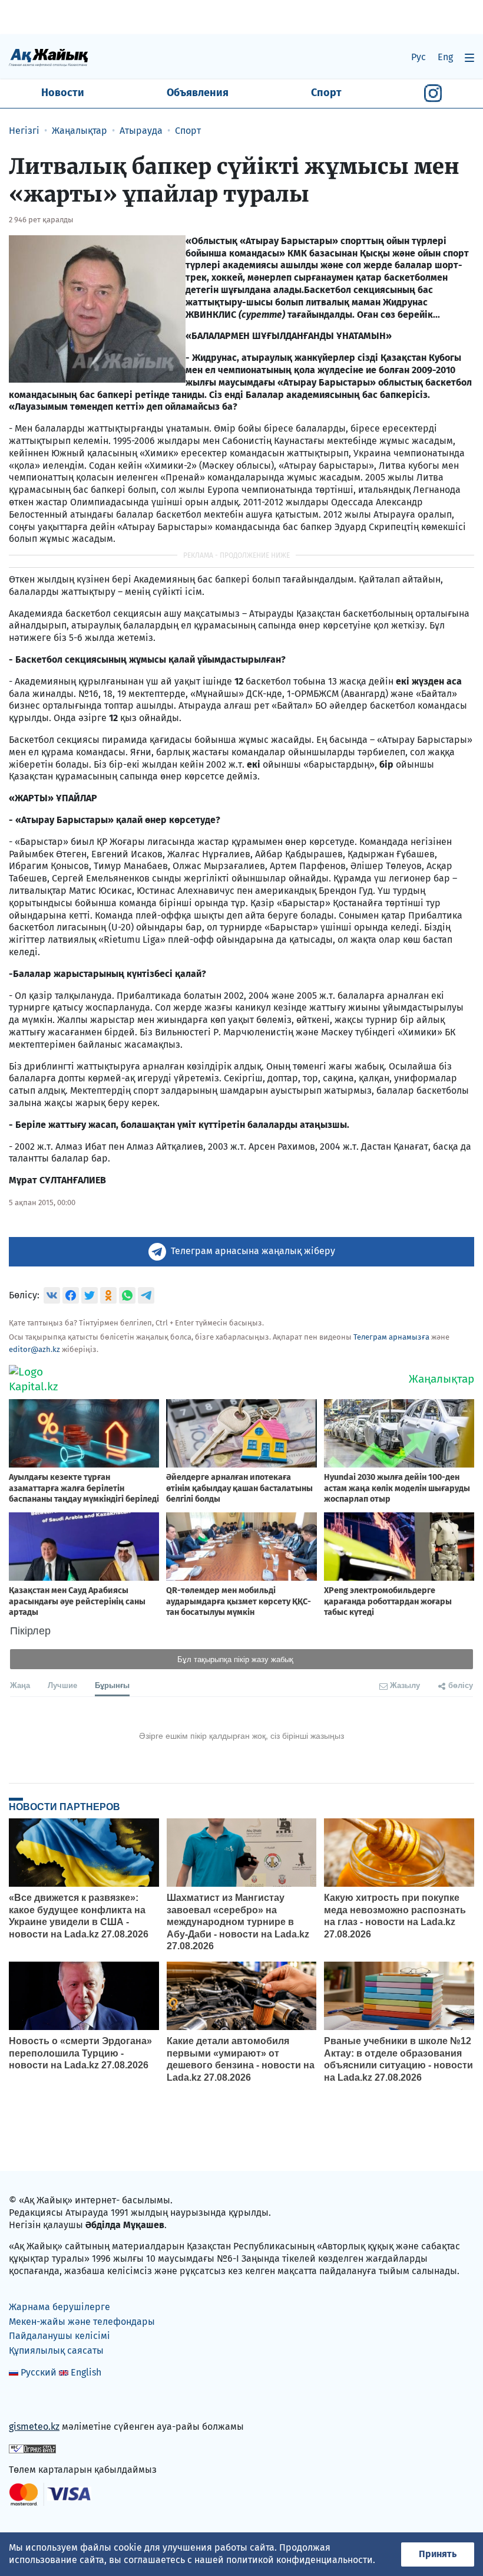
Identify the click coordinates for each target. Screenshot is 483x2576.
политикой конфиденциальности (300, 2560)
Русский (39, 2372)
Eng (445, 57)
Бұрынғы (112, 1685)
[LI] (35, 2402)
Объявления (198, 93)
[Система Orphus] (32, 2448)
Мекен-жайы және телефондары (82, 2322)
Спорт (326, 93)
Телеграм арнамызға (391, 1337)
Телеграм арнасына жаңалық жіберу (253, 1251)
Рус (419, 57)
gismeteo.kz (34, 2427)
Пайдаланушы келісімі (59, 2336)
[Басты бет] (49, 57)
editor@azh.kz (34, 1349)
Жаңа (20, 1685)
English (86, 2372)
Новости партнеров (64, 1807)
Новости (63, 93)
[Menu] (469, 57)
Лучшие (62, 1685)
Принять (438, 2554)
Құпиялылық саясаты (56, 2350)
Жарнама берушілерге (59, 2307)
